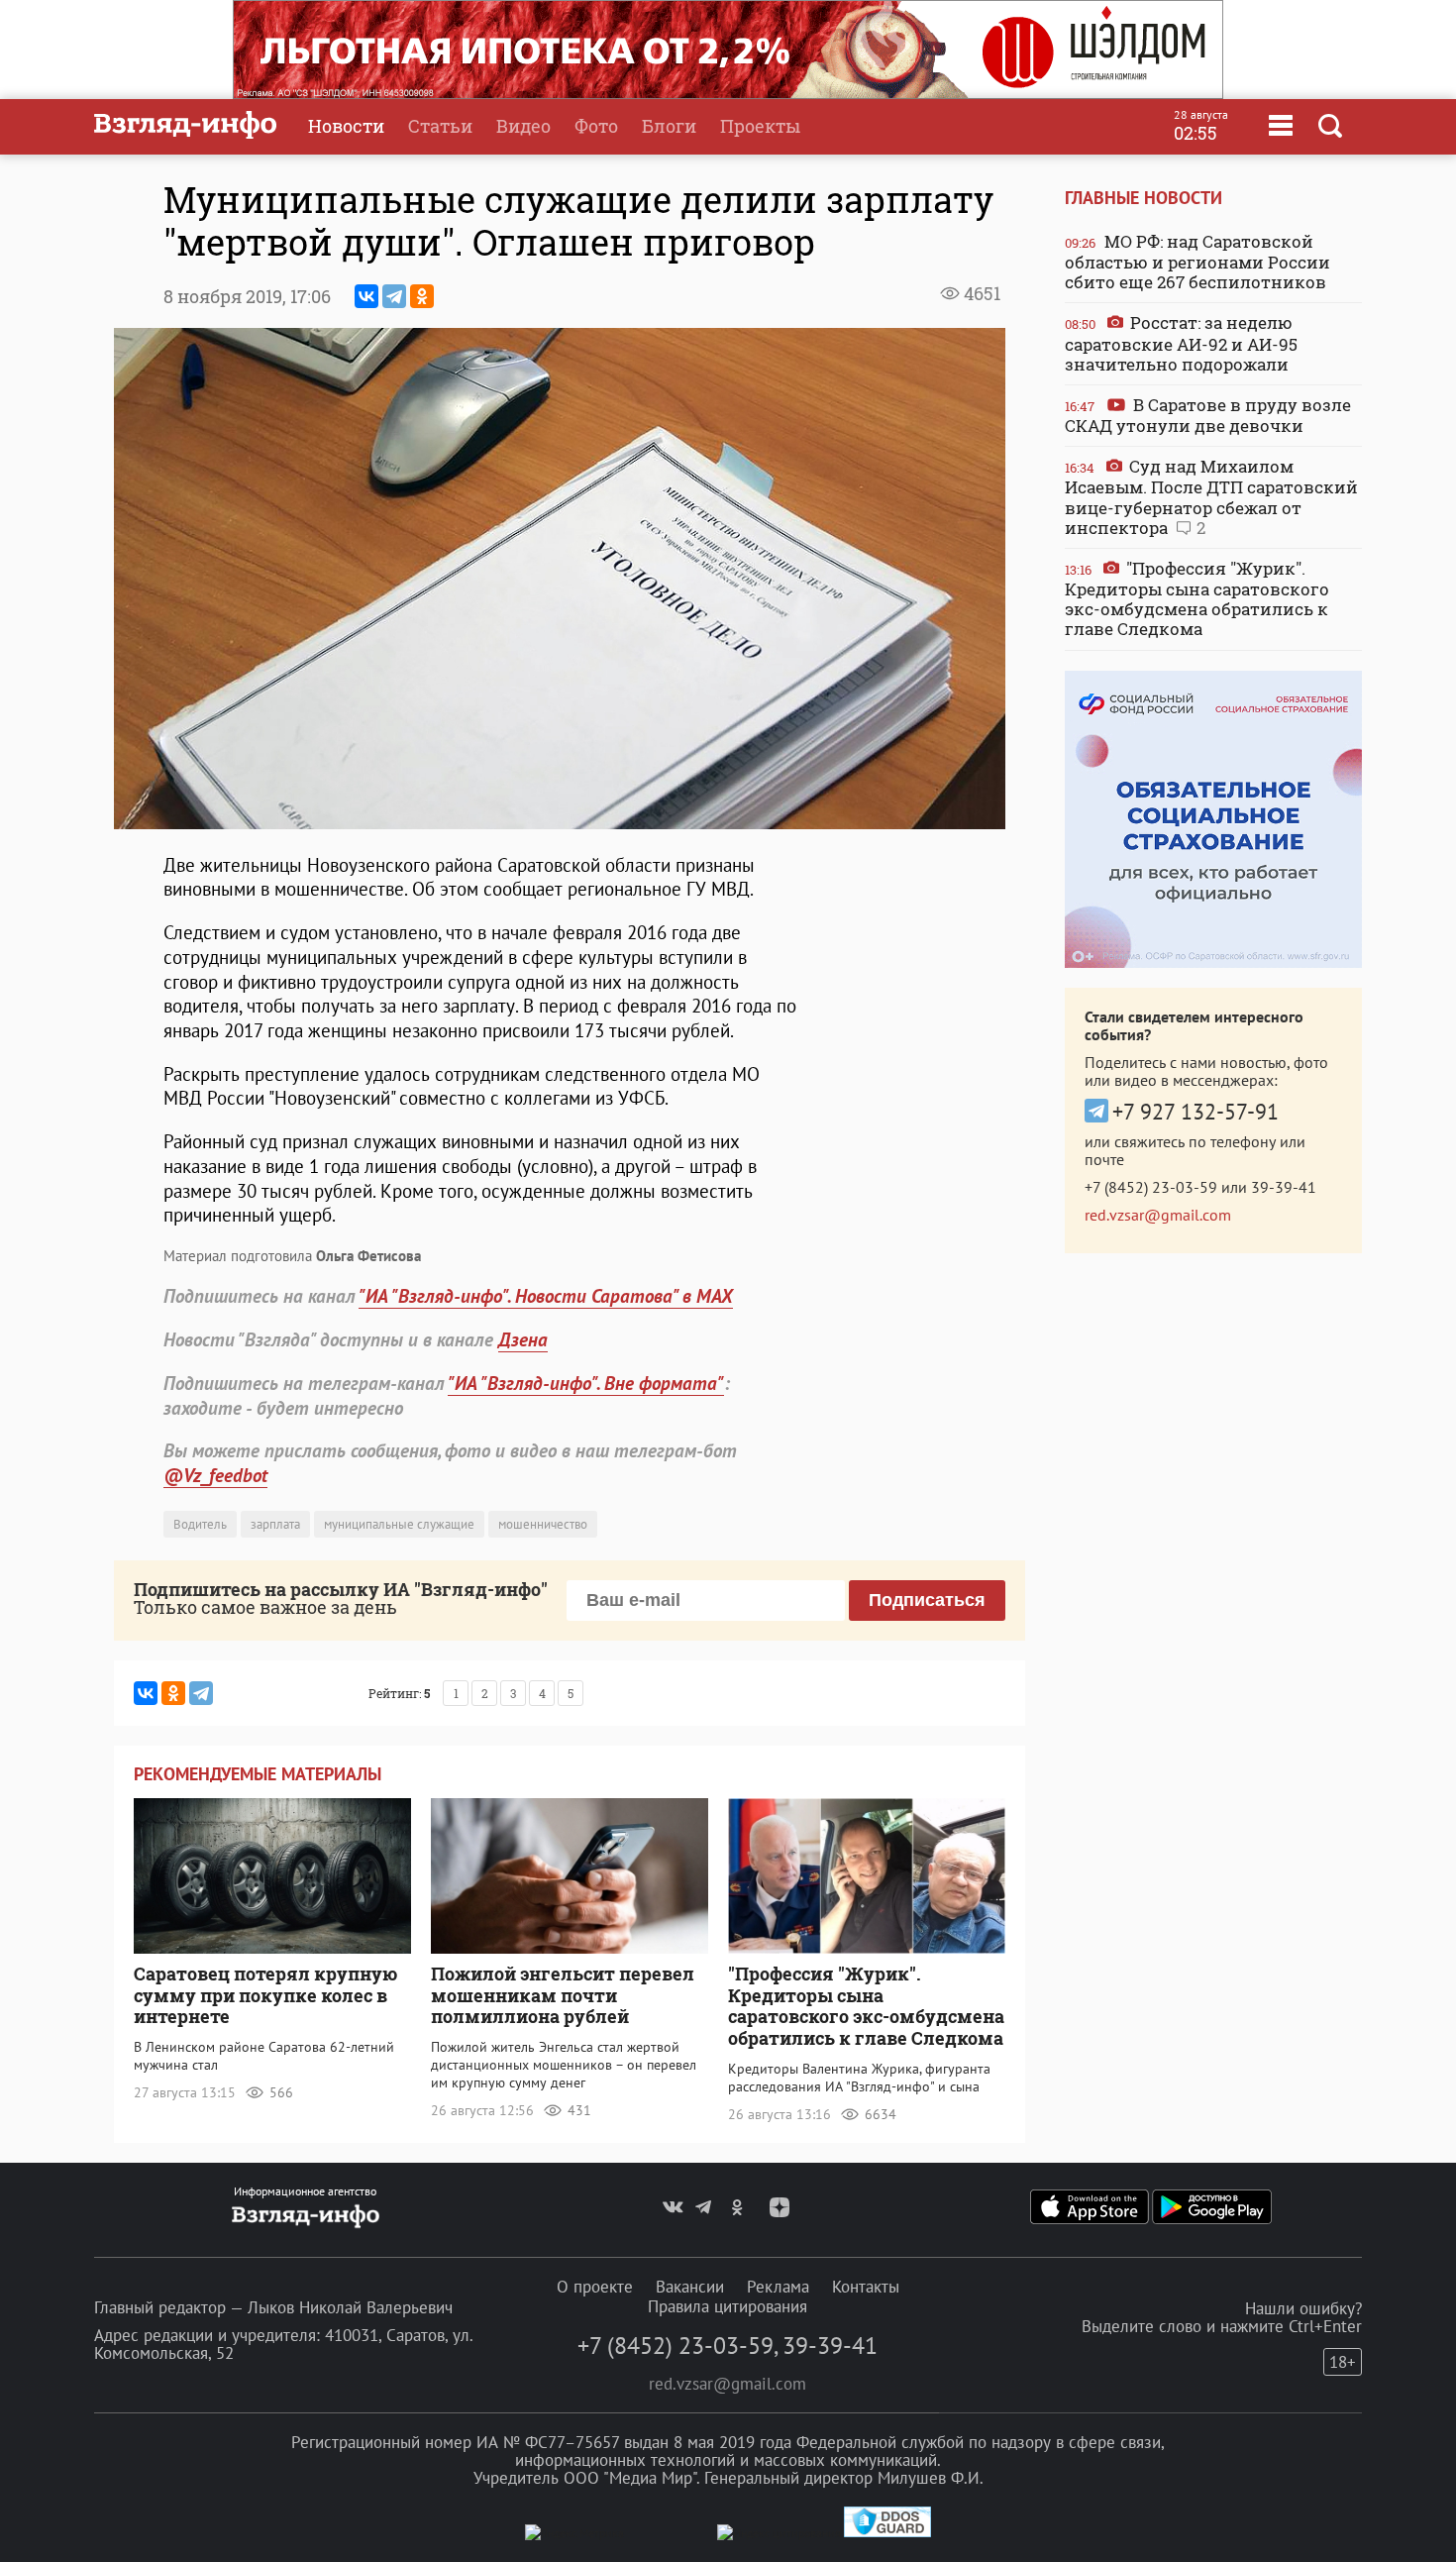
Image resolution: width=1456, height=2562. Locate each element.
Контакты (866, 2287)
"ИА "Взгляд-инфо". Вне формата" (586, 1383)
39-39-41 (1284, 1187)
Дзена (523, 1339)
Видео (523, 126)
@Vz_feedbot (215, 1475)
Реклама (778, 2287)
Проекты (760, 126)
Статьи (440, 126)
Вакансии (690, 2287)
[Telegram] (394, 296)
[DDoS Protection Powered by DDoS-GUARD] (887, 2533)
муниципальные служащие (399, 1524)
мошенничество (543, 1524)
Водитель (200, 1524)
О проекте (595, 2287)
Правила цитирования (728, 2306)
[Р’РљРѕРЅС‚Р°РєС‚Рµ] (366, 296)
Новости (346, 126)
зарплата (275, 1524)
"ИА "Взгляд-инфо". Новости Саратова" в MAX (546, 1296)
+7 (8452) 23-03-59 (1151, 1187)
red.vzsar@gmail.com (1158, 1215)
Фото (596, 126)
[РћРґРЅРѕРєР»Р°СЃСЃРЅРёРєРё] (422, 296)
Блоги (669, 126)
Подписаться (927, 1600)
